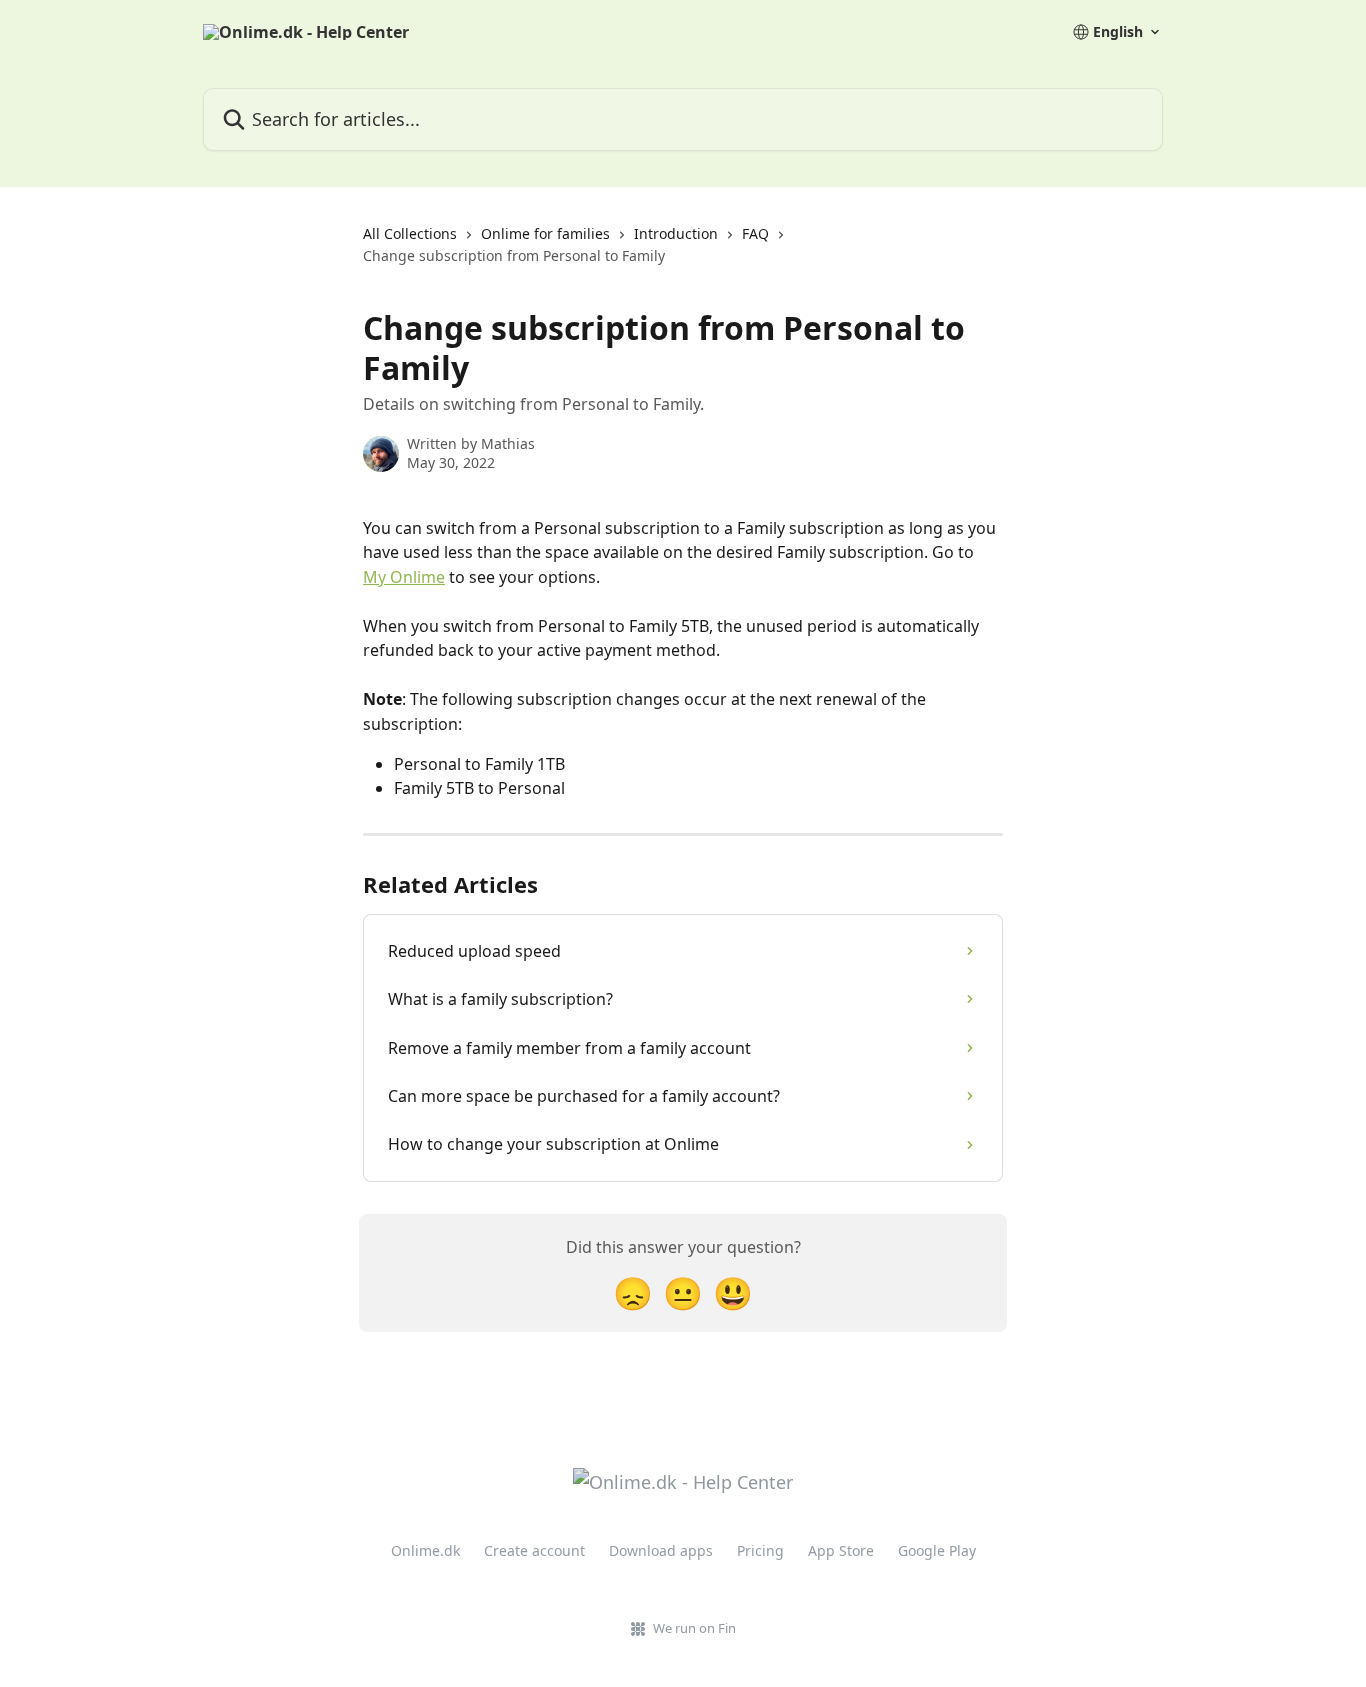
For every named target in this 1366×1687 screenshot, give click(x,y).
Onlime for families (545, 233)
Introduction (676, 233)
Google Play (937, 1550)
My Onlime (404, 577)
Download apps (661, 1550)
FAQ (755, 233)
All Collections (410, 233)
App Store (841, 1550)
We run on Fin (694, 1628)
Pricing (760, 1550)
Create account (534, 1550)
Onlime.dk (425, 1550)
